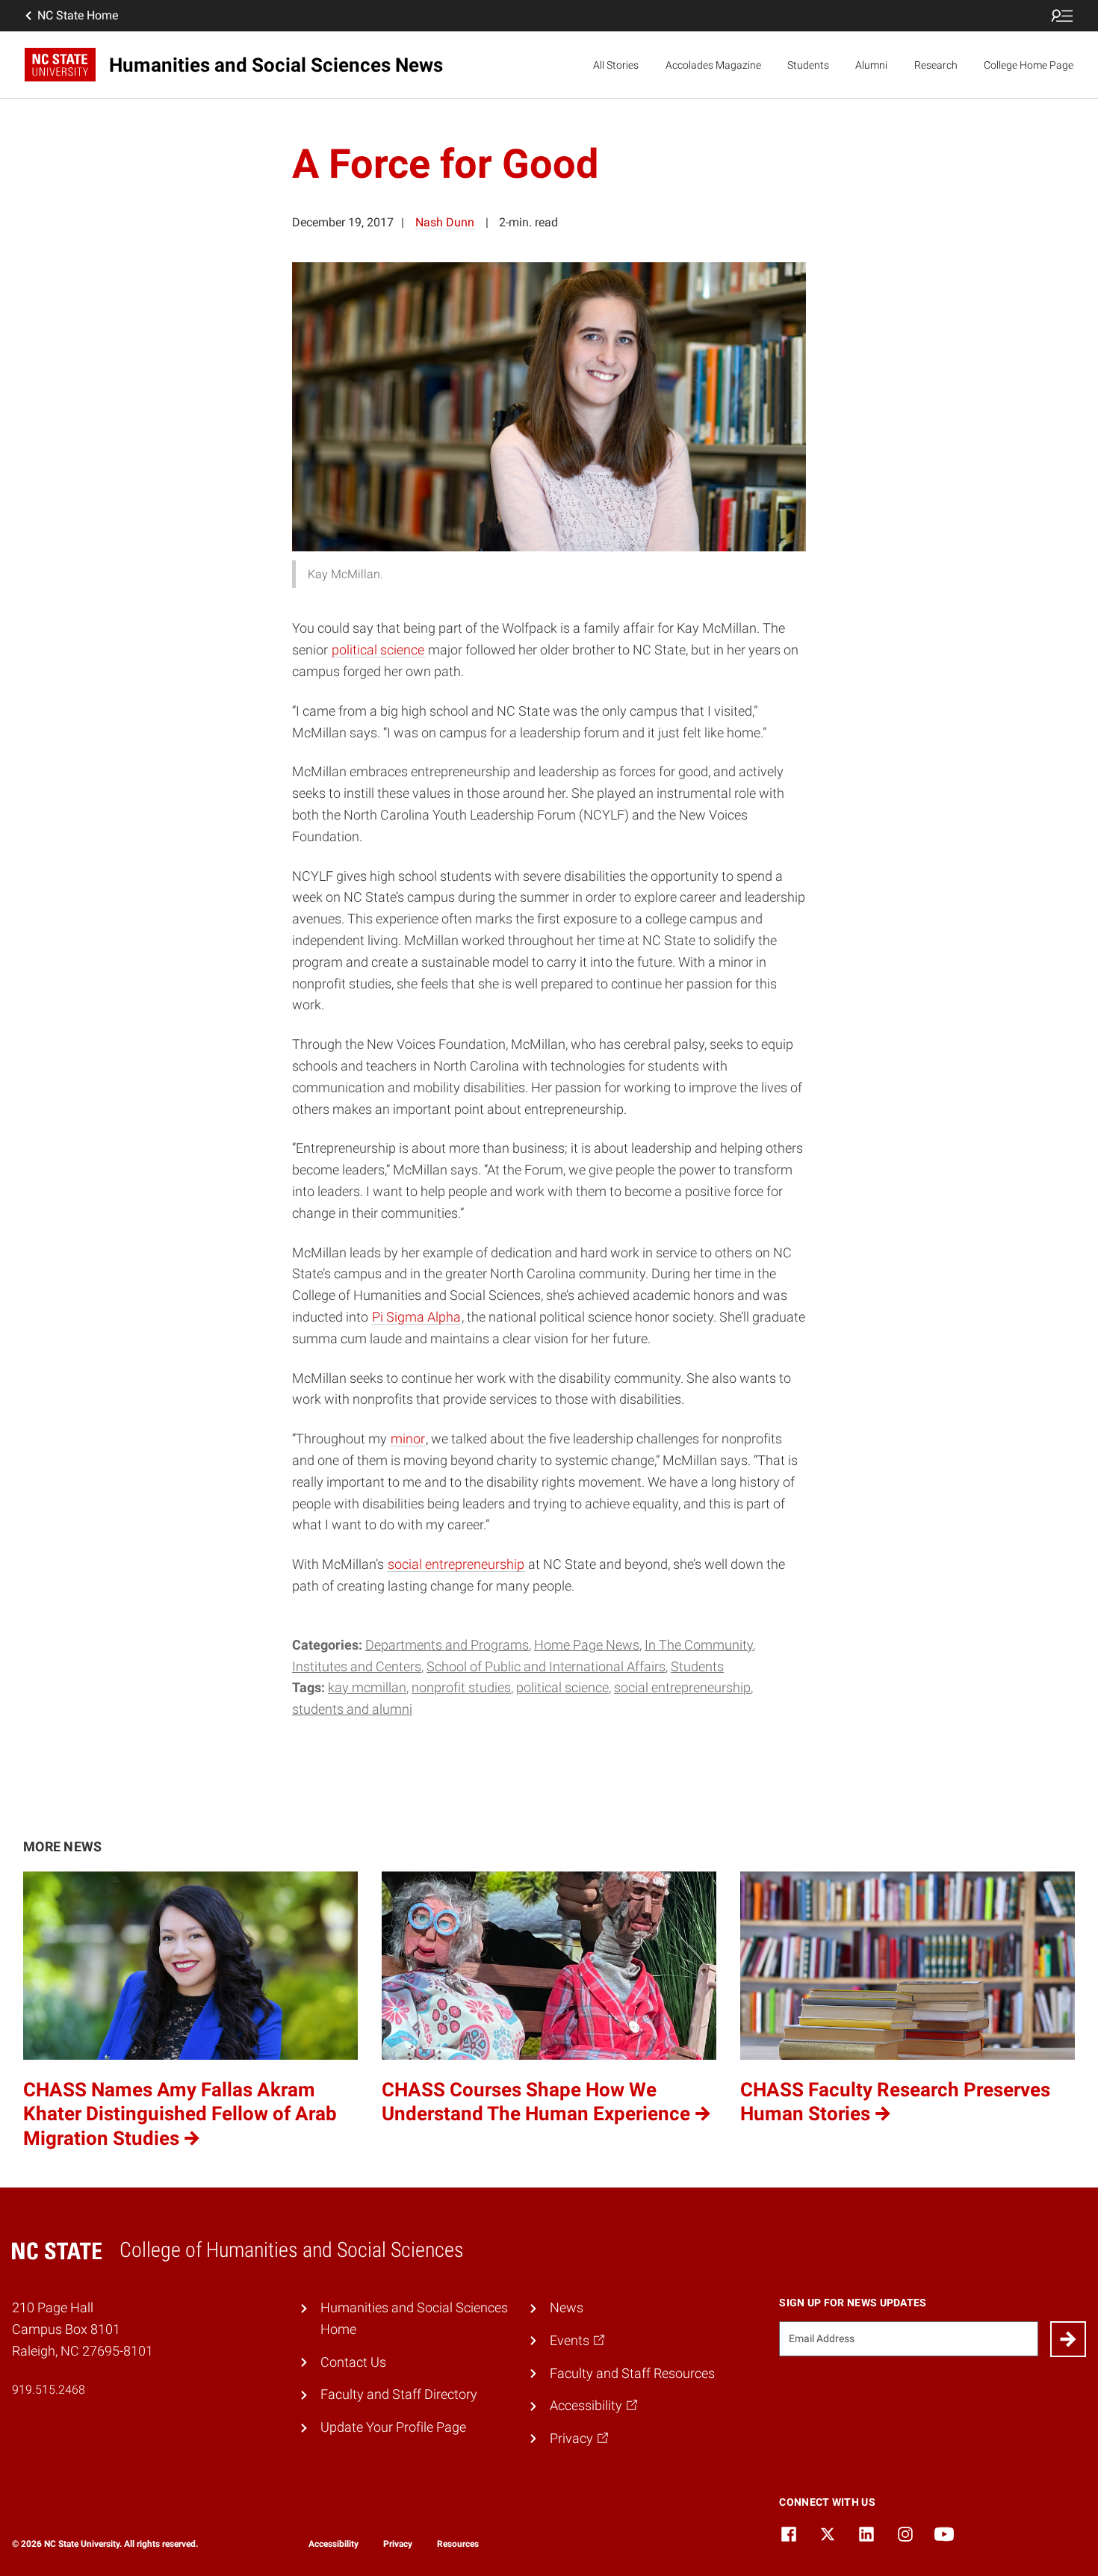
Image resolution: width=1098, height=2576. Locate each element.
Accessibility (334, 2544)
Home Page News (587, 1645)
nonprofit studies (461, 1687)
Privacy (398, 2544)
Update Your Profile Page (393, 2427)
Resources (458, 2544)
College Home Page (1029, 65)
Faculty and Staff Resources (632, 2373)
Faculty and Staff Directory (399, 2394)
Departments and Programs (447, 1645)
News (567, 2307)
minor (408, 1439)
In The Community (699, 1645)
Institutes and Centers (357, 1666)
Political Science (562, 1687)
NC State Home (78, 15)
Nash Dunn (445, 222)
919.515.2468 (49, 2390)
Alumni (871, 65)
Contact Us (353, 2362)
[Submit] (1068, 2339)
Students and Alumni (352, 1709)
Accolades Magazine (713, 65)
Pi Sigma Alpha (416, 1317)
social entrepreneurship (456, 1564)
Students (808, 65)
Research (936, 65)
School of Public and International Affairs (546, 1666)
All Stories (616, 65)
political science (378, 650)
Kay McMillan (367, 1687)
